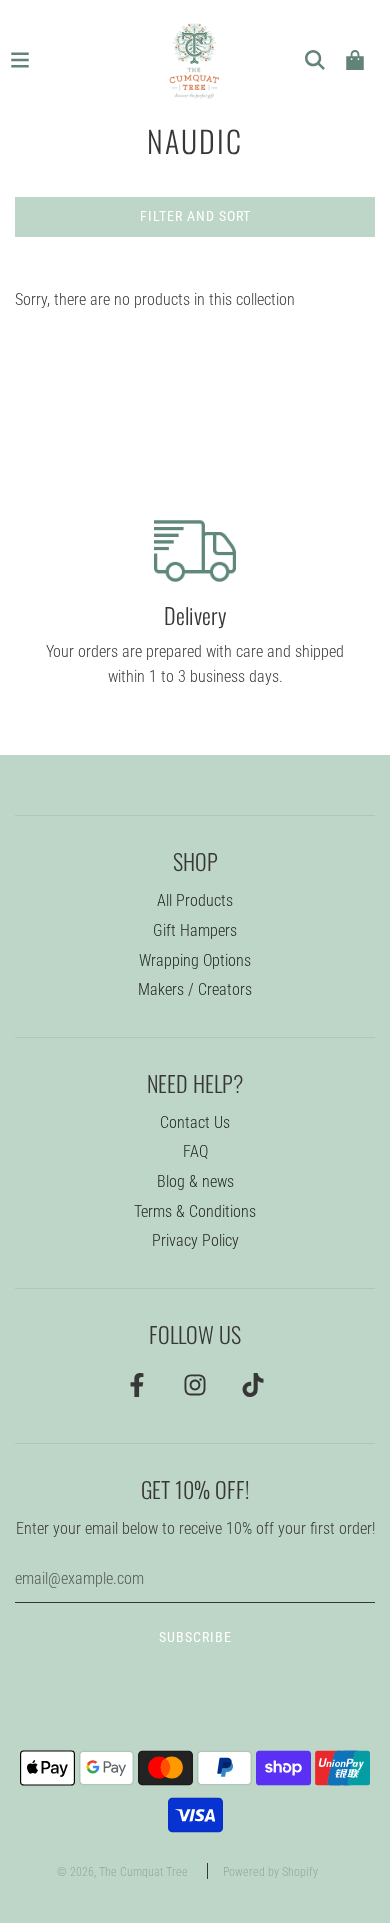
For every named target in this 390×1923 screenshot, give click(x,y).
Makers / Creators (195, 989)
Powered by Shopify (270, 1872)
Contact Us (195, 1122)
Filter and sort (195, 216)
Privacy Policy (195, 1240)
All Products (195, 900)
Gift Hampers (195, 930)
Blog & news (195, 1181)
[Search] (315, 60)
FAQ (195, 1151)
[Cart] (355, 60)
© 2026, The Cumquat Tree (122, 1872)
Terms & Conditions (195, 1211)
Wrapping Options (195, 960)
